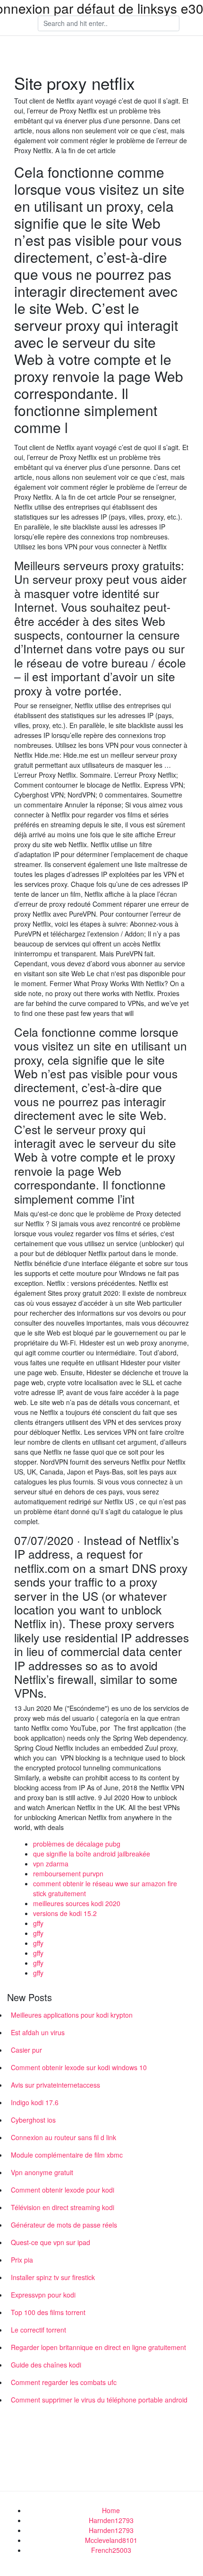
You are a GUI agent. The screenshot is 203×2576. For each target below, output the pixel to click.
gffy (38, 1923)
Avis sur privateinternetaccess (55, 2085)
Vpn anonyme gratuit (42, 2172)
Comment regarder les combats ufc (64, 2382)
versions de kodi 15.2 (65, 1913)
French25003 (111, 2550)
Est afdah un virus (38, 2032)
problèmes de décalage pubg (77, 1844)
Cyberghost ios (33, 2120)
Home (111, 2510)
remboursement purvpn (68, 1873)
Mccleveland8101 (111, 2540)
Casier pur (26, 2050)
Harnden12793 (111, 2520)
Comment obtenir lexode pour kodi (63, 2190)
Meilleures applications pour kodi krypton (72, 2015)
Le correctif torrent (38, 2330)
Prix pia (22, 2260)
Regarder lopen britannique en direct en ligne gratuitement (98, 2347)
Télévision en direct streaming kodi (63, 2207)
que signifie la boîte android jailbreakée (92, 1854)
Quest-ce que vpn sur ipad (51, 2242)
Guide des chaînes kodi (46, 2365)
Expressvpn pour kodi (43, 2295)
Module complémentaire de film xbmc (67, 2155)
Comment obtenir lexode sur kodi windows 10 (79, 2067)
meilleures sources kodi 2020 (77, 1903)
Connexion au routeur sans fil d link (63, 2137)
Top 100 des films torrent (48, 2312)
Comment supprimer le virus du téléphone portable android (99, 2400)
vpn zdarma (51, 1864)
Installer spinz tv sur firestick (53, 2277)
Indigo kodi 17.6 (35, 2102)
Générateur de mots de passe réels (64, 2225)
